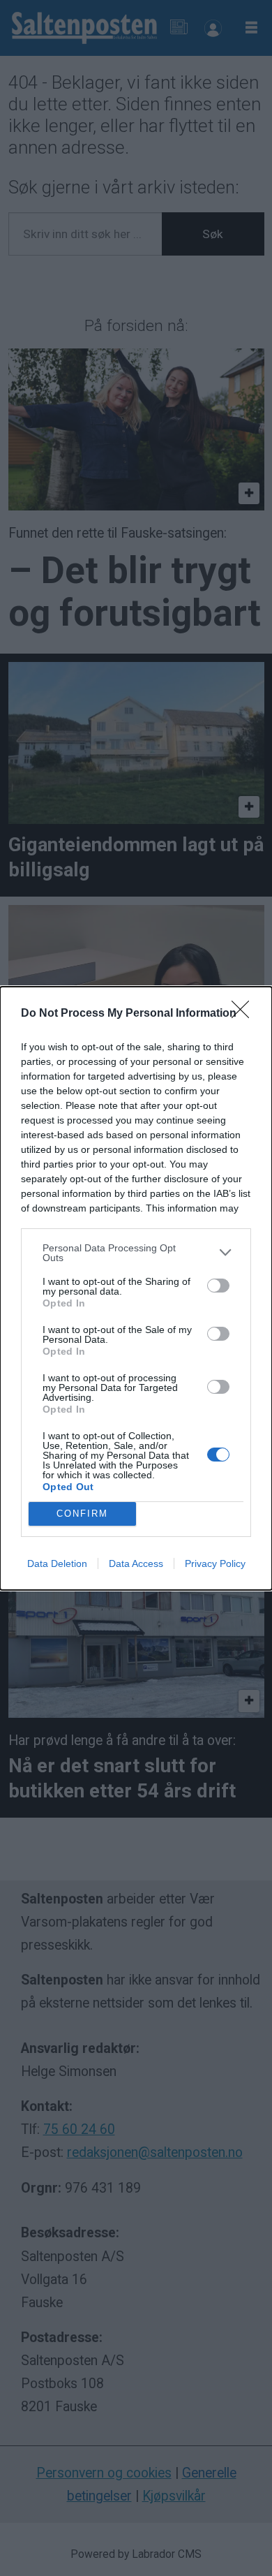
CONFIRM (82, 1514)
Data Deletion (57, 1563)
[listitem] (136, 1253)
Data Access (136, 1563)
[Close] (245, 1014)
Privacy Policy (215, 1563)
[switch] (218, 1286)
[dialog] (136, 1288)
